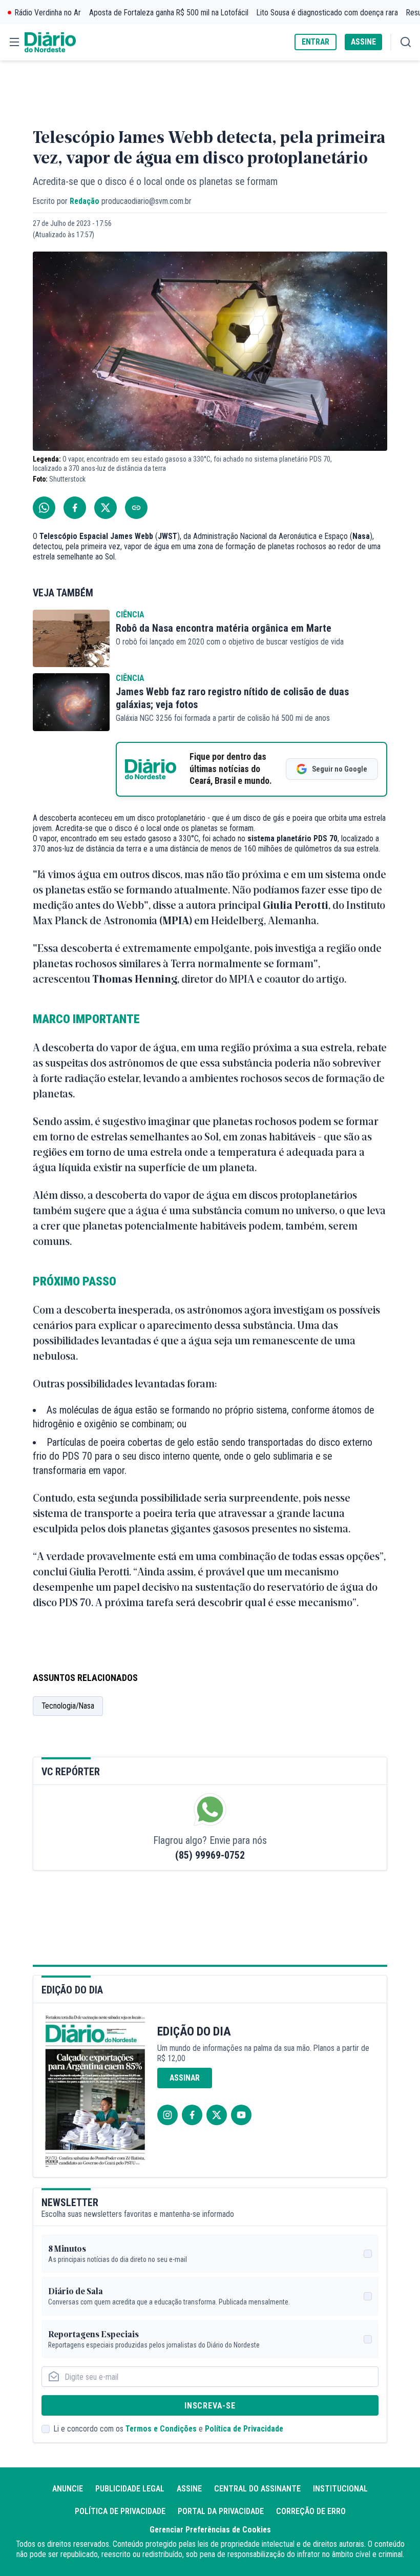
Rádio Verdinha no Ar (48, 13)
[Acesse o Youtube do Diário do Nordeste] (241, 2115)
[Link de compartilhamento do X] (106, 508)
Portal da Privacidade (221, 2511)
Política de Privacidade (244, 2429)
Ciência (130, 615)
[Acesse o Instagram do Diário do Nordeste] (167, 2115)
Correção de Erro (311, 2511)
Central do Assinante (257, 2489)
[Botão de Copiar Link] (136, 508)
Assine (189, 2489)
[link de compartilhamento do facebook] (75, 508)
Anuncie (68, 2489)
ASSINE (363, 42)
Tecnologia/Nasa (68, 1706)
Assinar (185, 2078)
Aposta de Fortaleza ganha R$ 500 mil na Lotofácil (169, 13)
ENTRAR (316, 42)
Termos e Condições (161, 2429)
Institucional (340, 2489)
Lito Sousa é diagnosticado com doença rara (327, 13)
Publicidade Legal (130, 2489)
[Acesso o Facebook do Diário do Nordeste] (192, 2115)
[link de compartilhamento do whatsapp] (44, 508)
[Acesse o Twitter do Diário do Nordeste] (217, 2115)
